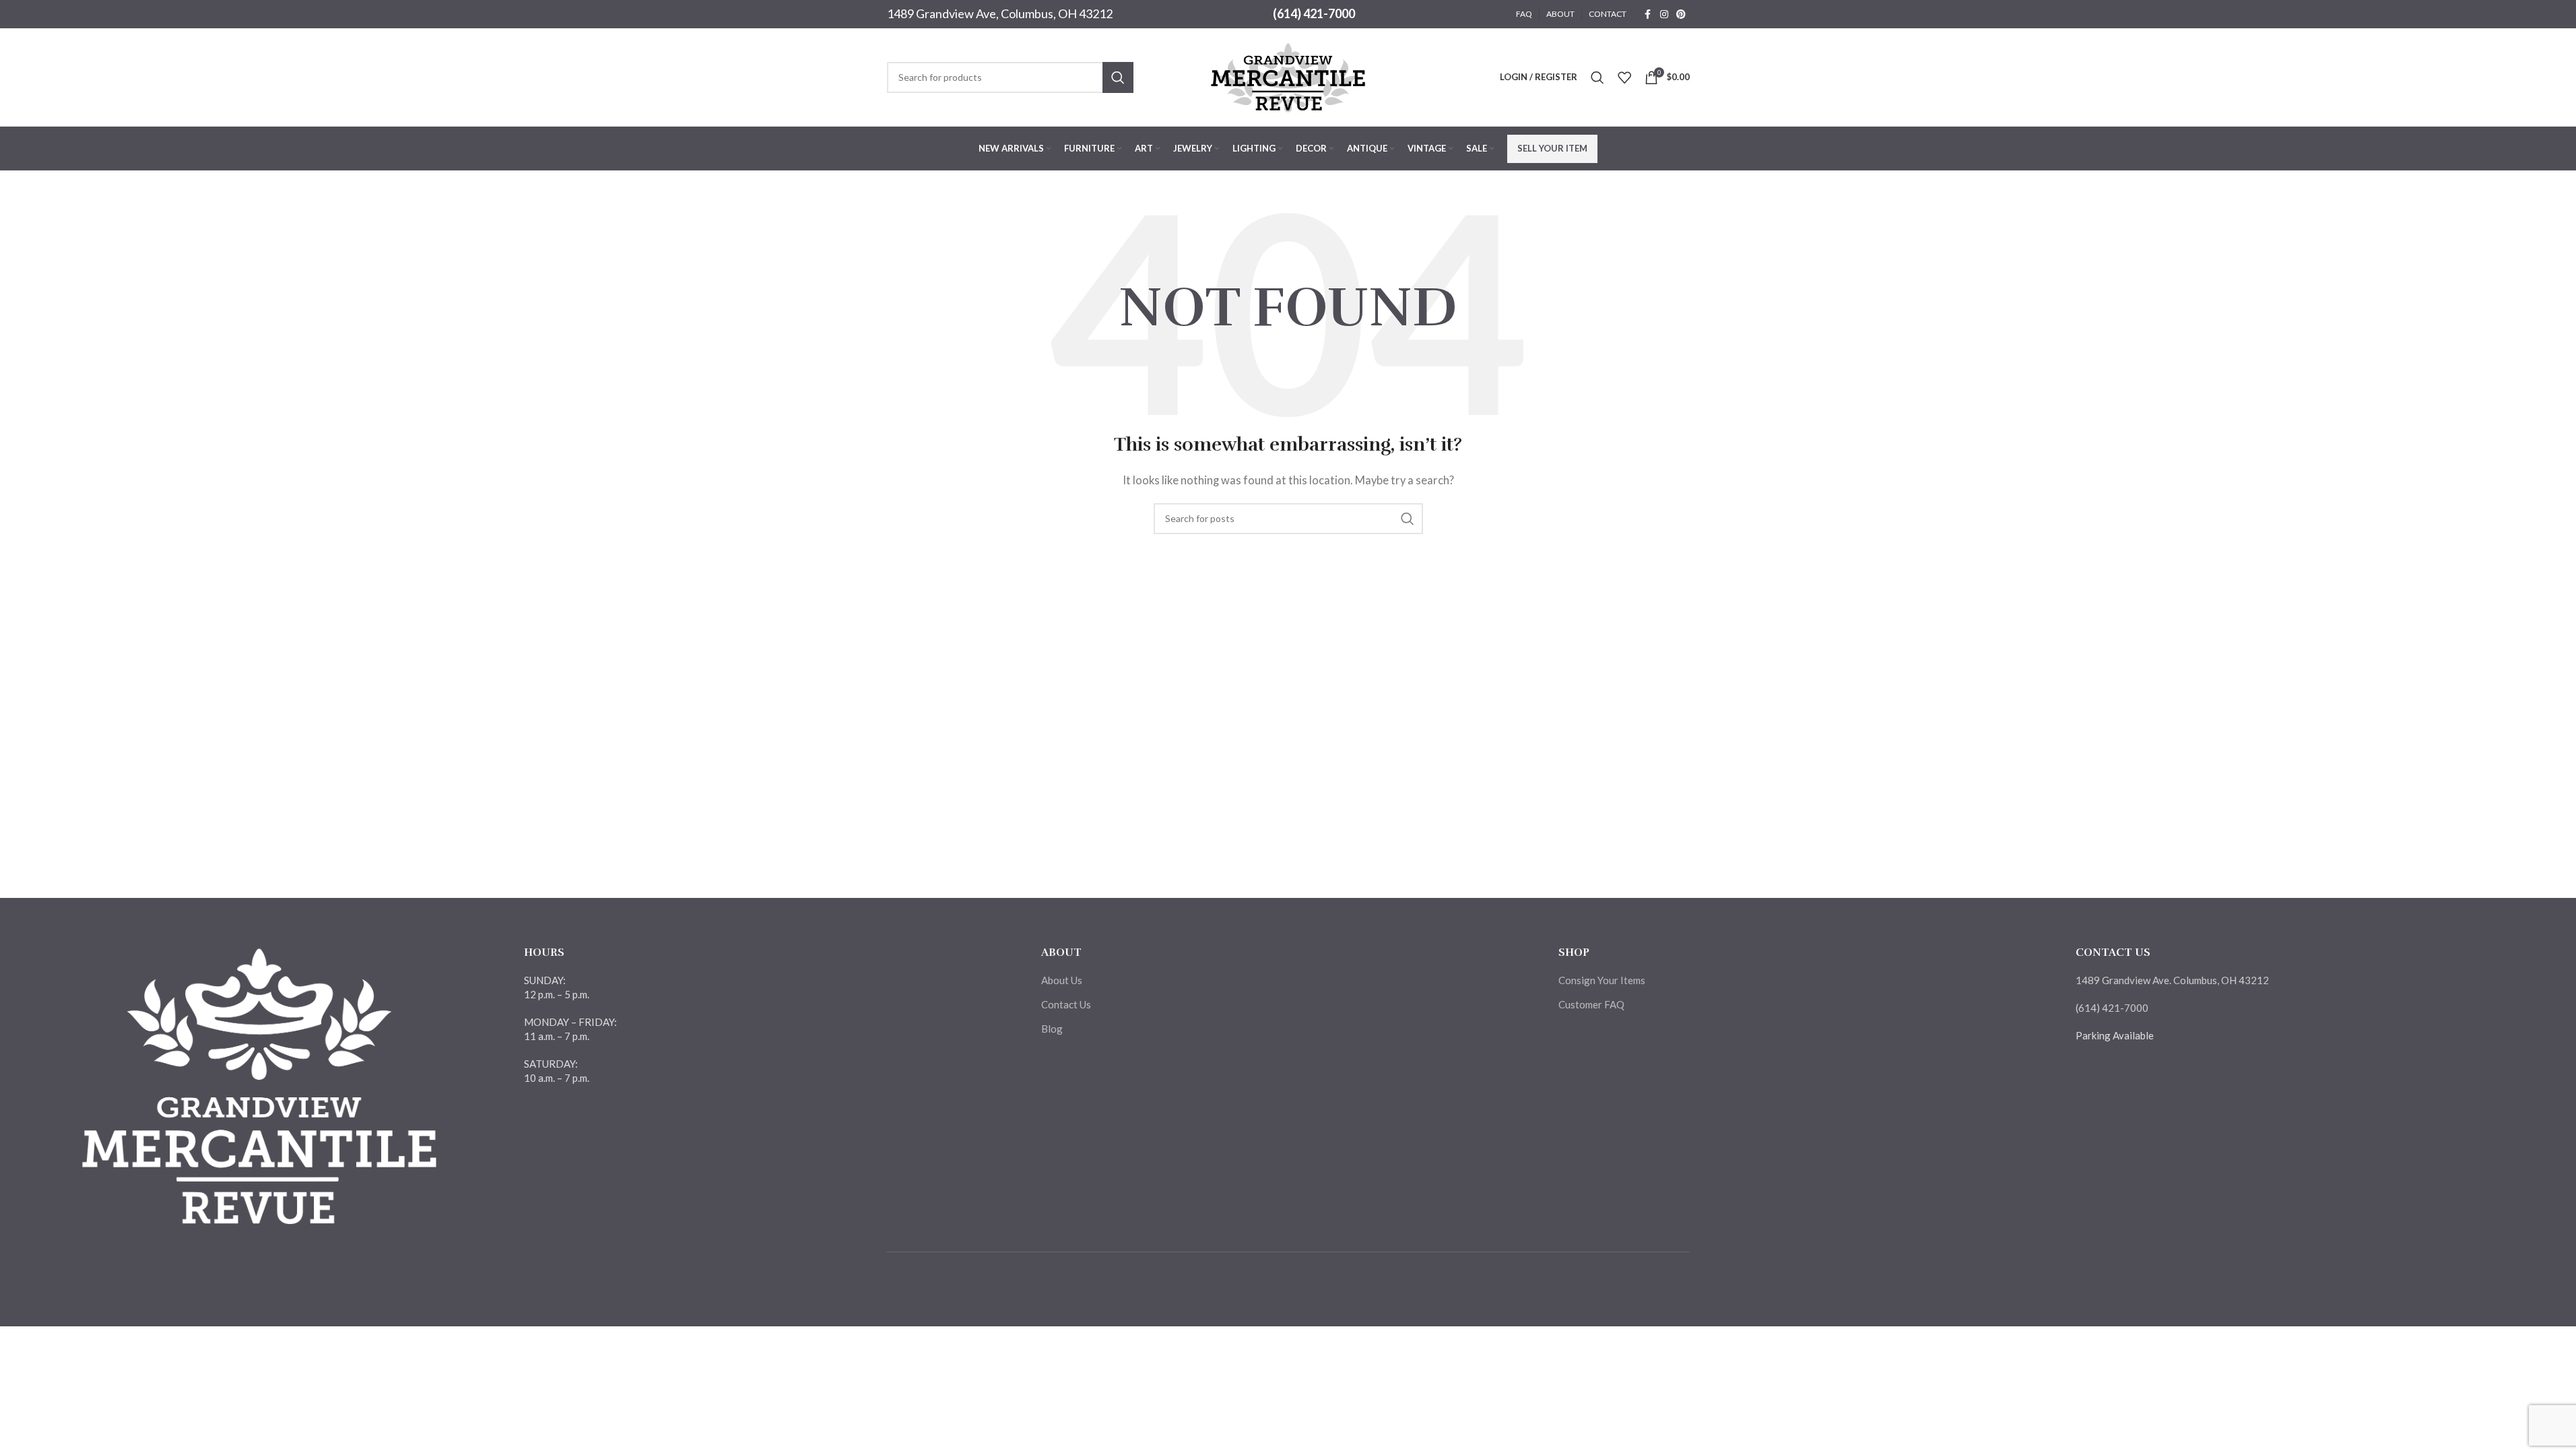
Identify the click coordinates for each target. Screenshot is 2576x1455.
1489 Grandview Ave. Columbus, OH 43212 (2172, 980)
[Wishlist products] (1624, 77)
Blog (1052, 1029)
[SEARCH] (1118, 77)
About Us (1062, 980)
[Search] (1597, 77)
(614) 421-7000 (1314, 13)
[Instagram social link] (1664, 14)
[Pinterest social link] (1681, 14)
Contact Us (1066, 1004)
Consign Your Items (1602, 980)
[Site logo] (1288, 75)
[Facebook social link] (1648, 14)
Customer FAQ (1591, 1004)
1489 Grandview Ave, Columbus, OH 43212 (1000, 13)
